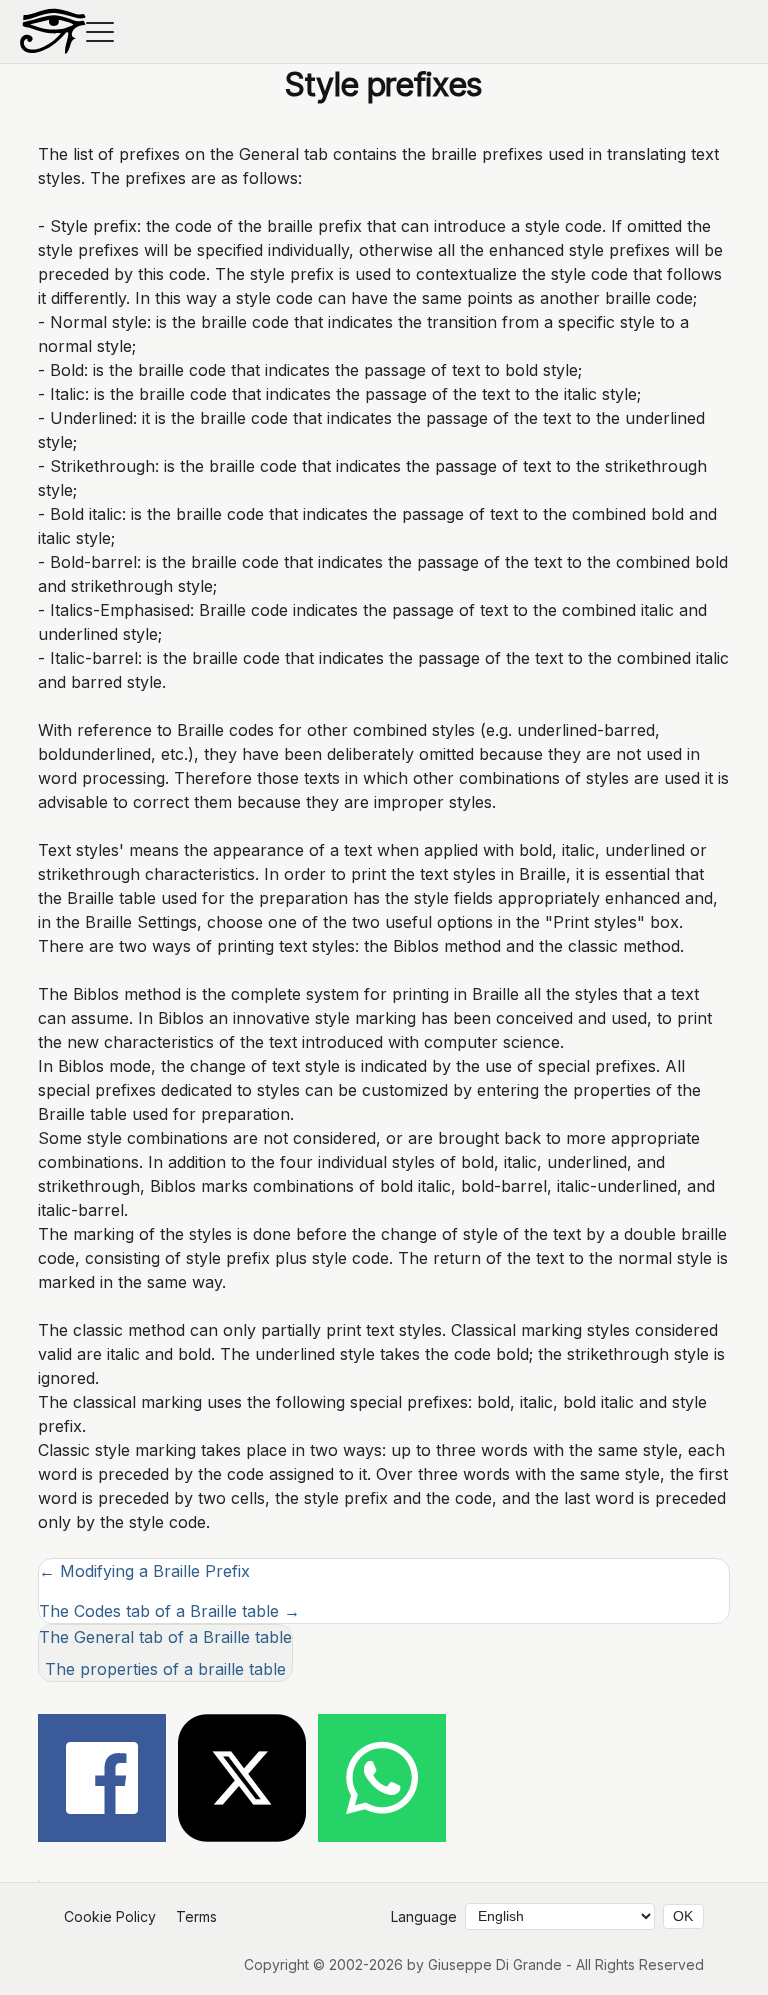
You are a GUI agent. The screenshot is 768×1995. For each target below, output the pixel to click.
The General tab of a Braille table (165, 1637)
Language (424, 1916)
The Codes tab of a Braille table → (169, 1611)
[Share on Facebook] (102, 1781)
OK (683, 1916)
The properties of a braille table (165, 1669)
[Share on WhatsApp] (382, 1781)
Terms (196, 1916)
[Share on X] (242, 1781)
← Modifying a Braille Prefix (144, 1571)
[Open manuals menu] (100, 32)
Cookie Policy (110, 1916)
